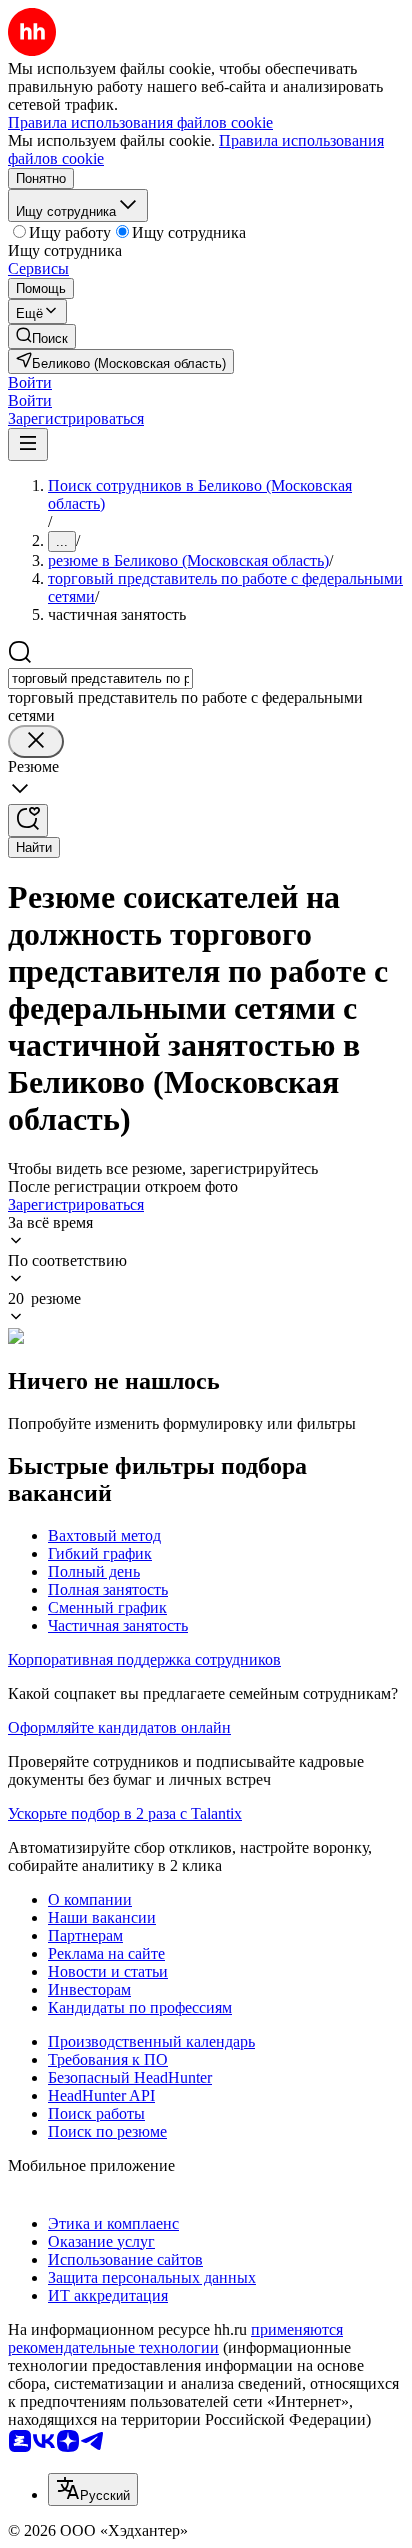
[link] (42, 336)
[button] (30, 382)
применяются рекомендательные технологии (175, 2338)
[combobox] (100, 678)
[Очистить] (36, 741)
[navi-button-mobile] (28, 444)
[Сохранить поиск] (28, 820)
